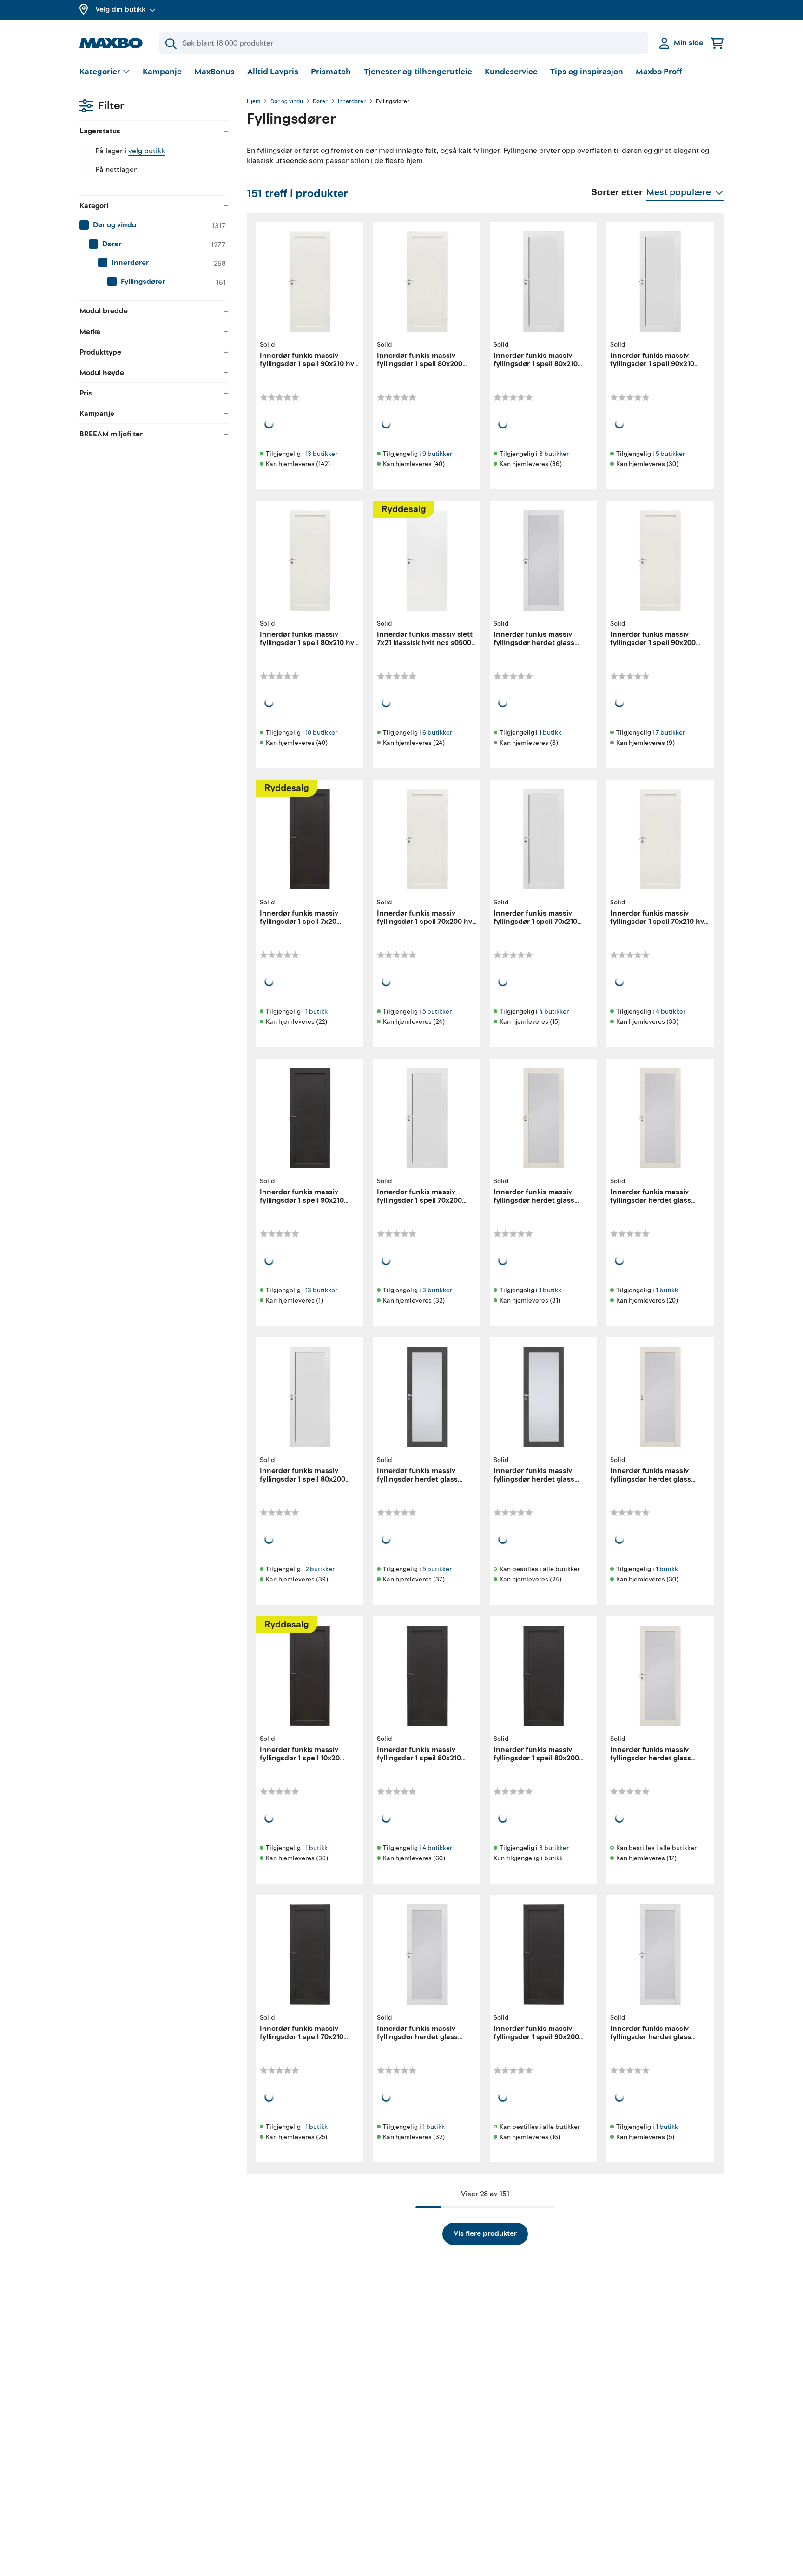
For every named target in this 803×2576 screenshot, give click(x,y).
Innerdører (352, 102)
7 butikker (670, 733)
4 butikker (554, 1011)
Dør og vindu (287, 102)
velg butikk (147, 151)
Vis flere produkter (485, 2233)
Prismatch (331, 72)
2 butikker (320, 1569)
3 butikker (554, 454)
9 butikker (437, 454)
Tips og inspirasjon (587, 72)
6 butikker (437, 733)
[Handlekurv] (717, 43)
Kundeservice (511, 72)
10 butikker (321, 733)
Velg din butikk (120, 9)
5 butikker (670, 454)
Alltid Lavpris (273, 72)
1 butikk (550, 733)
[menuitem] (154, 225)
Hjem (253, 102)
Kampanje (162, 72)
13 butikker (321, 454)
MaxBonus (214, 72)
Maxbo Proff (659, 72)
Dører (320, 102)
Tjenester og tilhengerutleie (418, 72)
